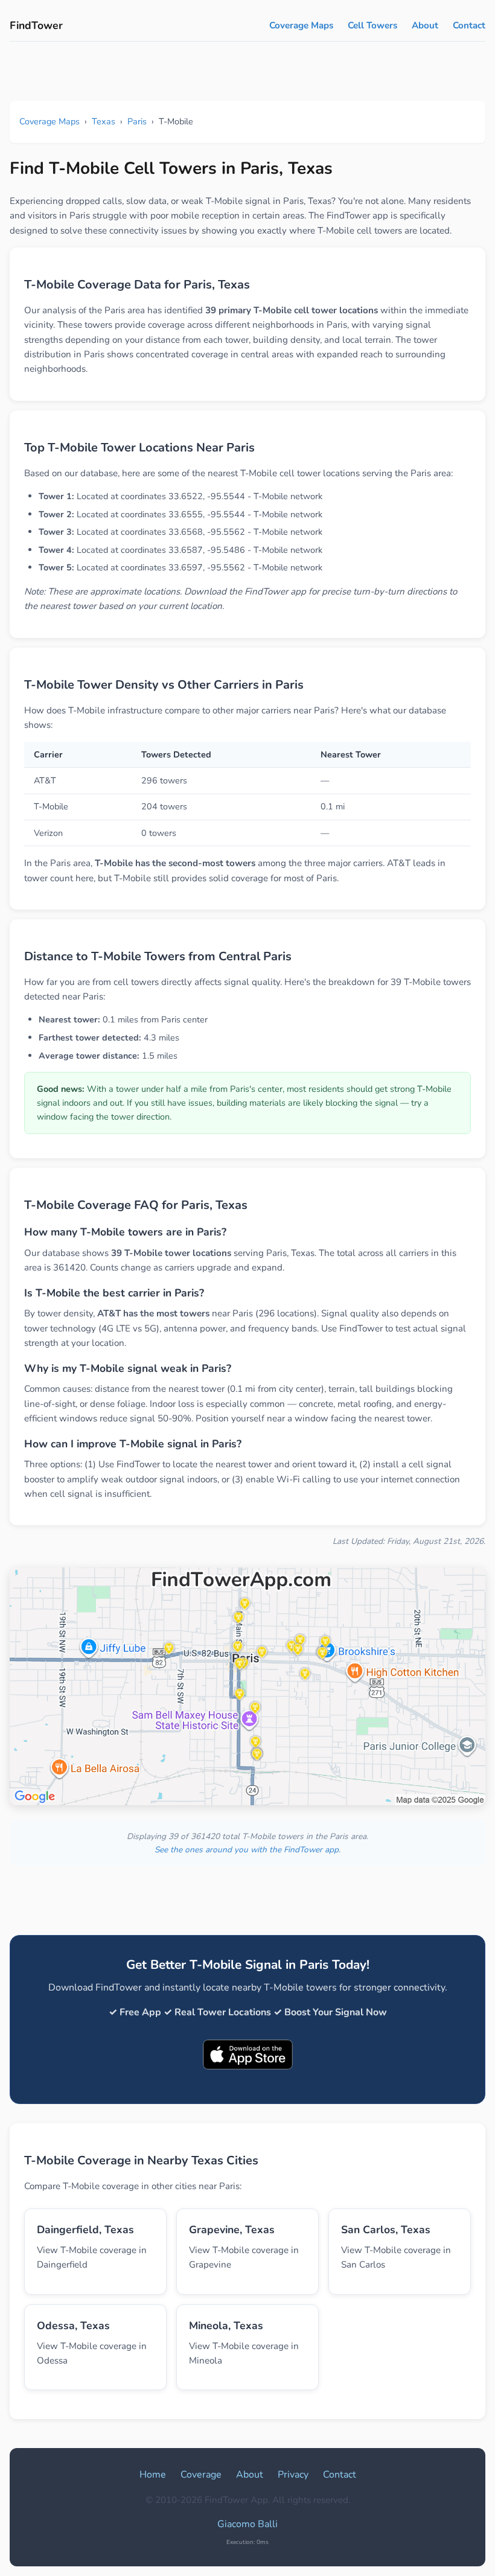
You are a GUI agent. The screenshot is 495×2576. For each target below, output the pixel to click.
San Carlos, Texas (386, 2230)
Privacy (293, 2475)
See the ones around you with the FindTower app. (247, 1850)
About (425, 25)
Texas (104, 121)
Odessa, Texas (73, 2326)
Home (153, 2475)
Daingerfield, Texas (85, 2230)
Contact (469, 25)
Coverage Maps (301, 25)
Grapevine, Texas (232, 2230)
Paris (137, 121)
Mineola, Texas (226, 2326)
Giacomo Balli (247, 2524)
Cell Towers (372, 25)
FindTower (36, 25)
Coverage (201, 2475)
